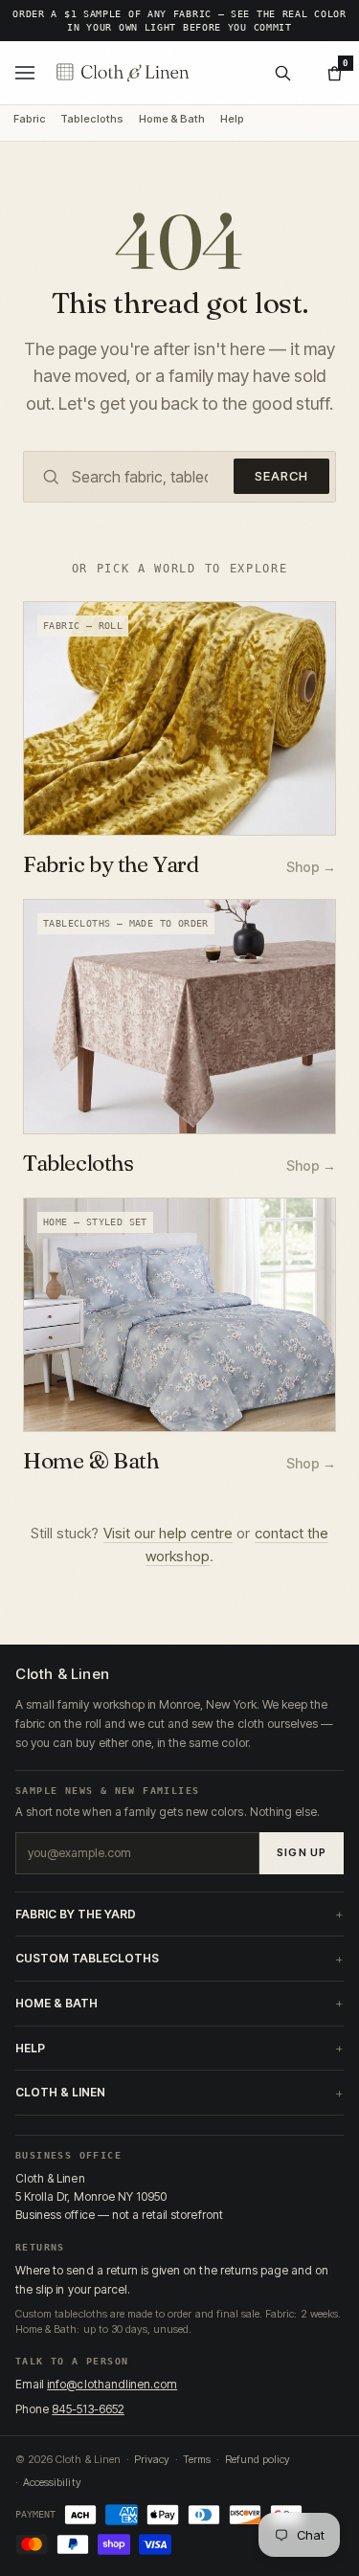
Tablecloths (91, 120)
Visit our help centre (168, 1533)
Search (281, 476)
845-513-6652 (88, 2409)
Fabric (29, 120)
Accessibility (52, 2482)
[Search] (282, 73)
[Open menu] (25, 73)
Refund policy (258, 2459)
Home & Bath (172, 120)
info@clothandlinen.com (112, 2384)
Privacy (152, 2459)
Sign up (302, 1852)
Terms (197, 2459)
